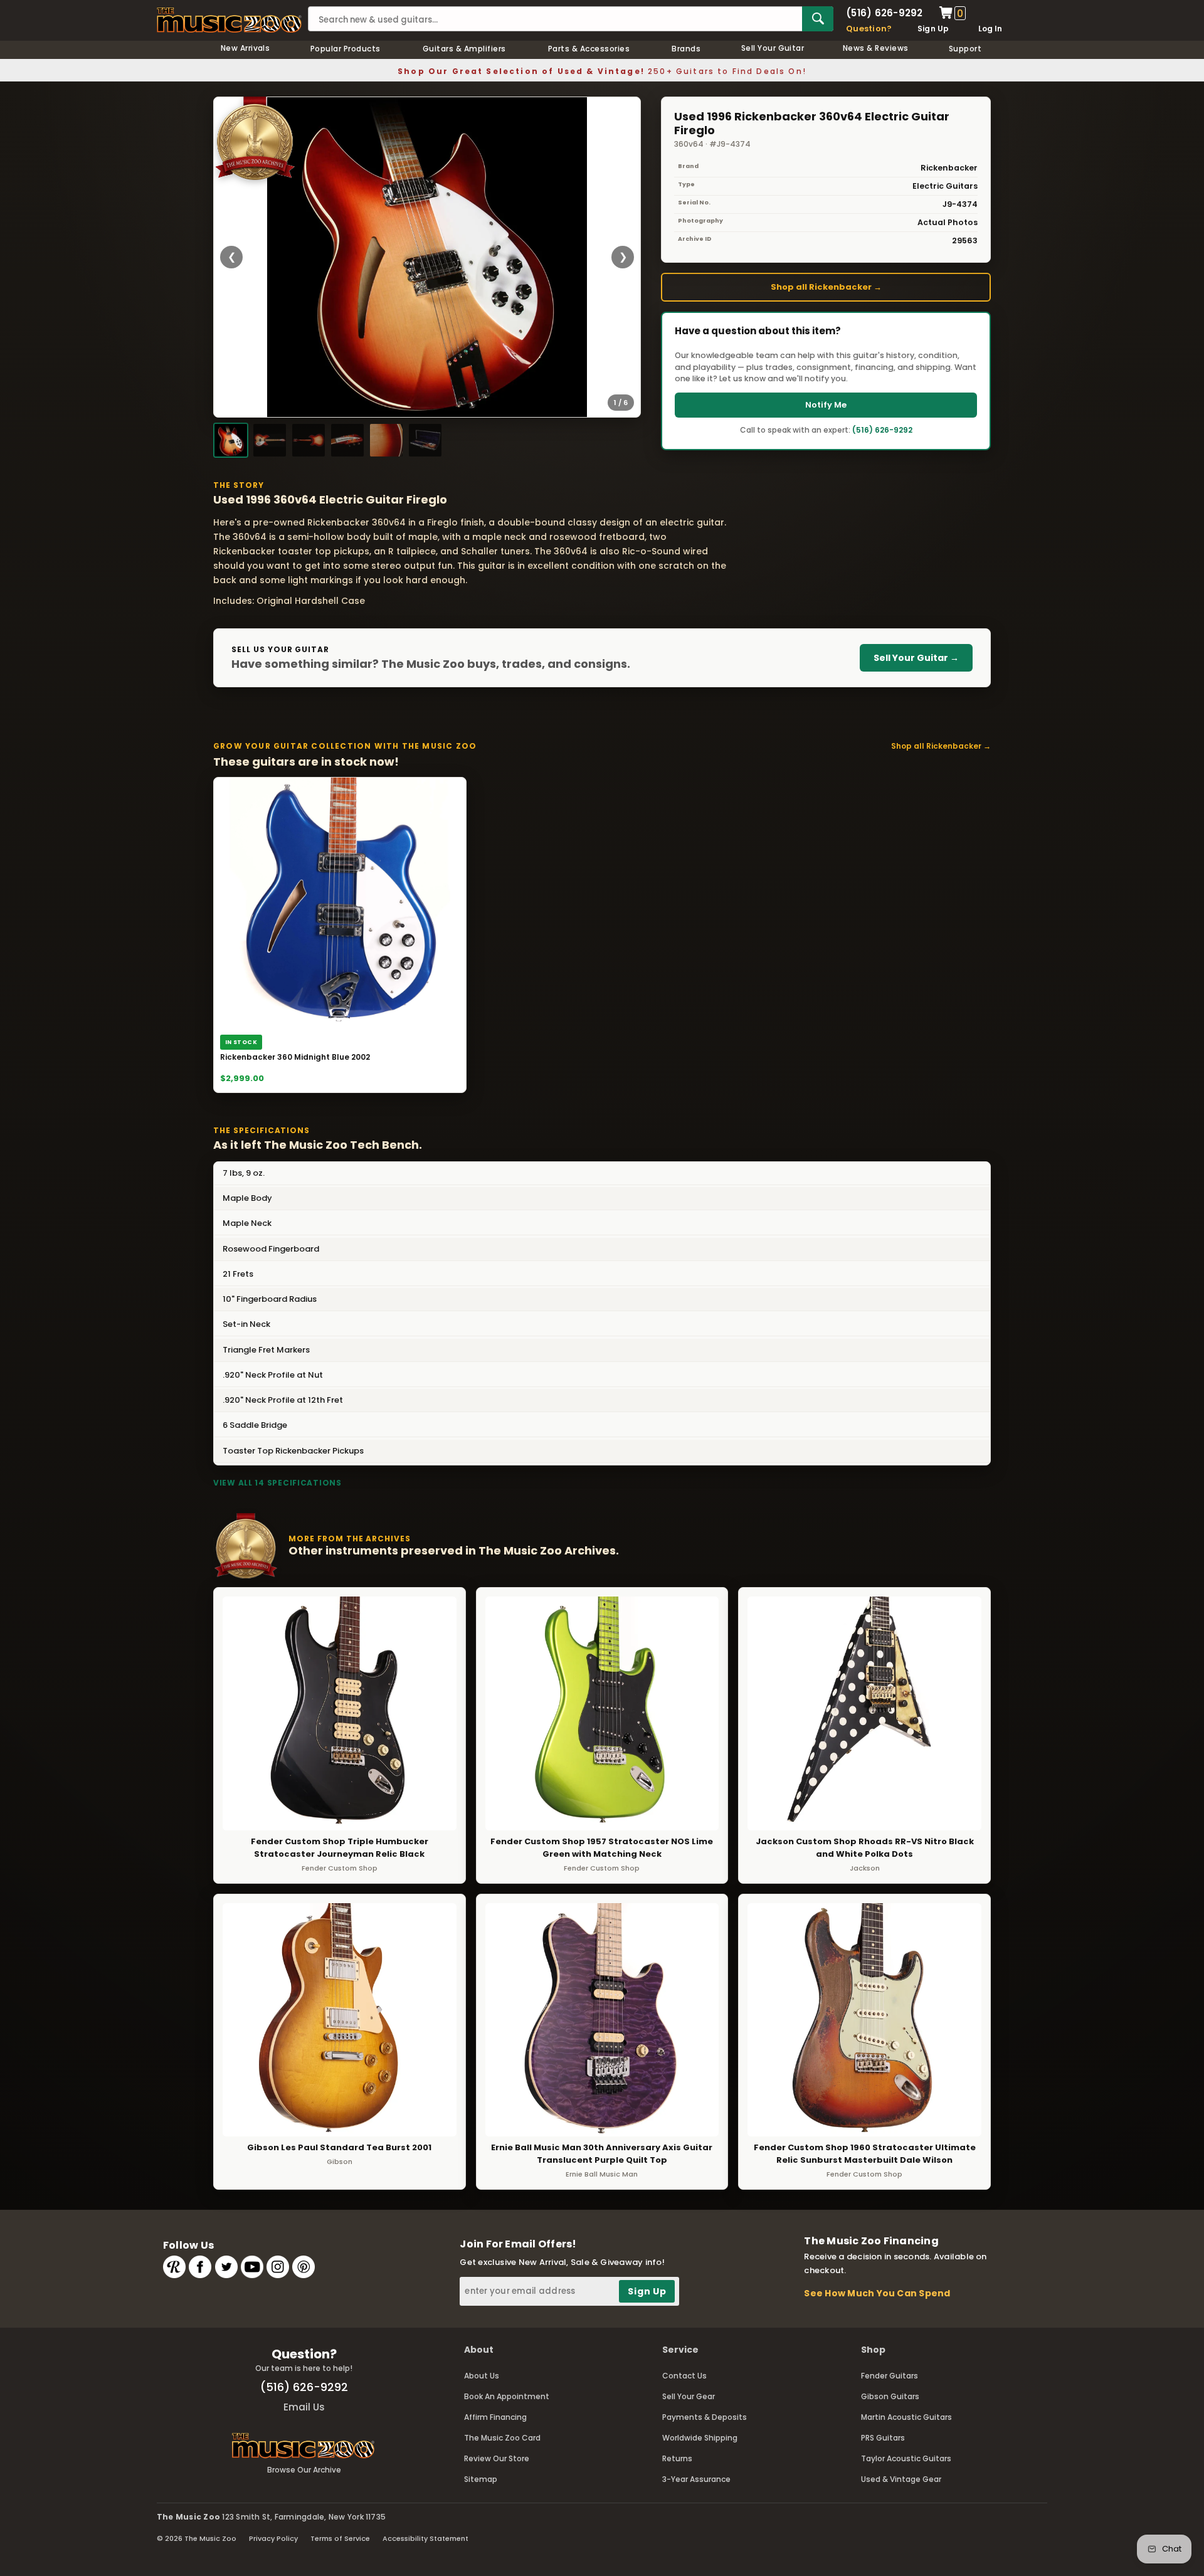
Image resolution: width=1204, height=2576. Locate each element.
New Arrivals (246, 48)
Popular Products (346, 49)
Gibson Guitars (890, 2396)
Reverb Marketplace (174, 2267)
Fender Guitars (890, 2376)
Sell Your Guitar (773, 48)
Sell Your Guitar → (916, 658)
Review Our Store (497, 2458)
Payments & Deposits (705, 2417)
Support (965, 49)
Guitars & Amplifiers (464, 49)
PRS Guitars (883, 2438)
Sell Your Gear (689, 2396)
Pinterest (304, 2267)
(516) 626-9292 (884, 13)
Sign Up (933, 29)
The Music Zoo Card (502, 2438)
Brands (686, 49)
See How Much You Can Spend (877, 2293)
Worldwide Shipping (700, 2438)
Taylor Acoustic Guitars (906, 2458)
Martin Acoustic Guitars (906, 2417)
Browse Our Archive (304, 2470)
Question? (869, 29)
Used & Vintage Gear (901, 2479)
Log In (990, 29)
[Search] (818, 19)
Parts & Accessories (589, 49)
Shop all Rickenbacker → (826, 287)
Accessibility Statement (425, 2538)
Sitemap (481, 2479)
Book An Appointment (507, 2396)
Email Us (304, 2407)
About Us (482, 2376)
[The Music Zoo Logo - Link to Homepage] (229, 20)
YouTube (252, 2267)
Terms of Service (340, 2538)
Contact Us (684, 2376)
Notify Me (826, 405)
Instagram (278, 2267)
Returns (677, 2458)
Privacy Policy (273, 2538)
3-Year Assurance (696, 2479)
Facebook (200, 2267)
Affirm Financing (495, 2417)
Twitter (226, 2267)
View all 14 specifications (277, 1483)
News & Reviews (876, 48)
